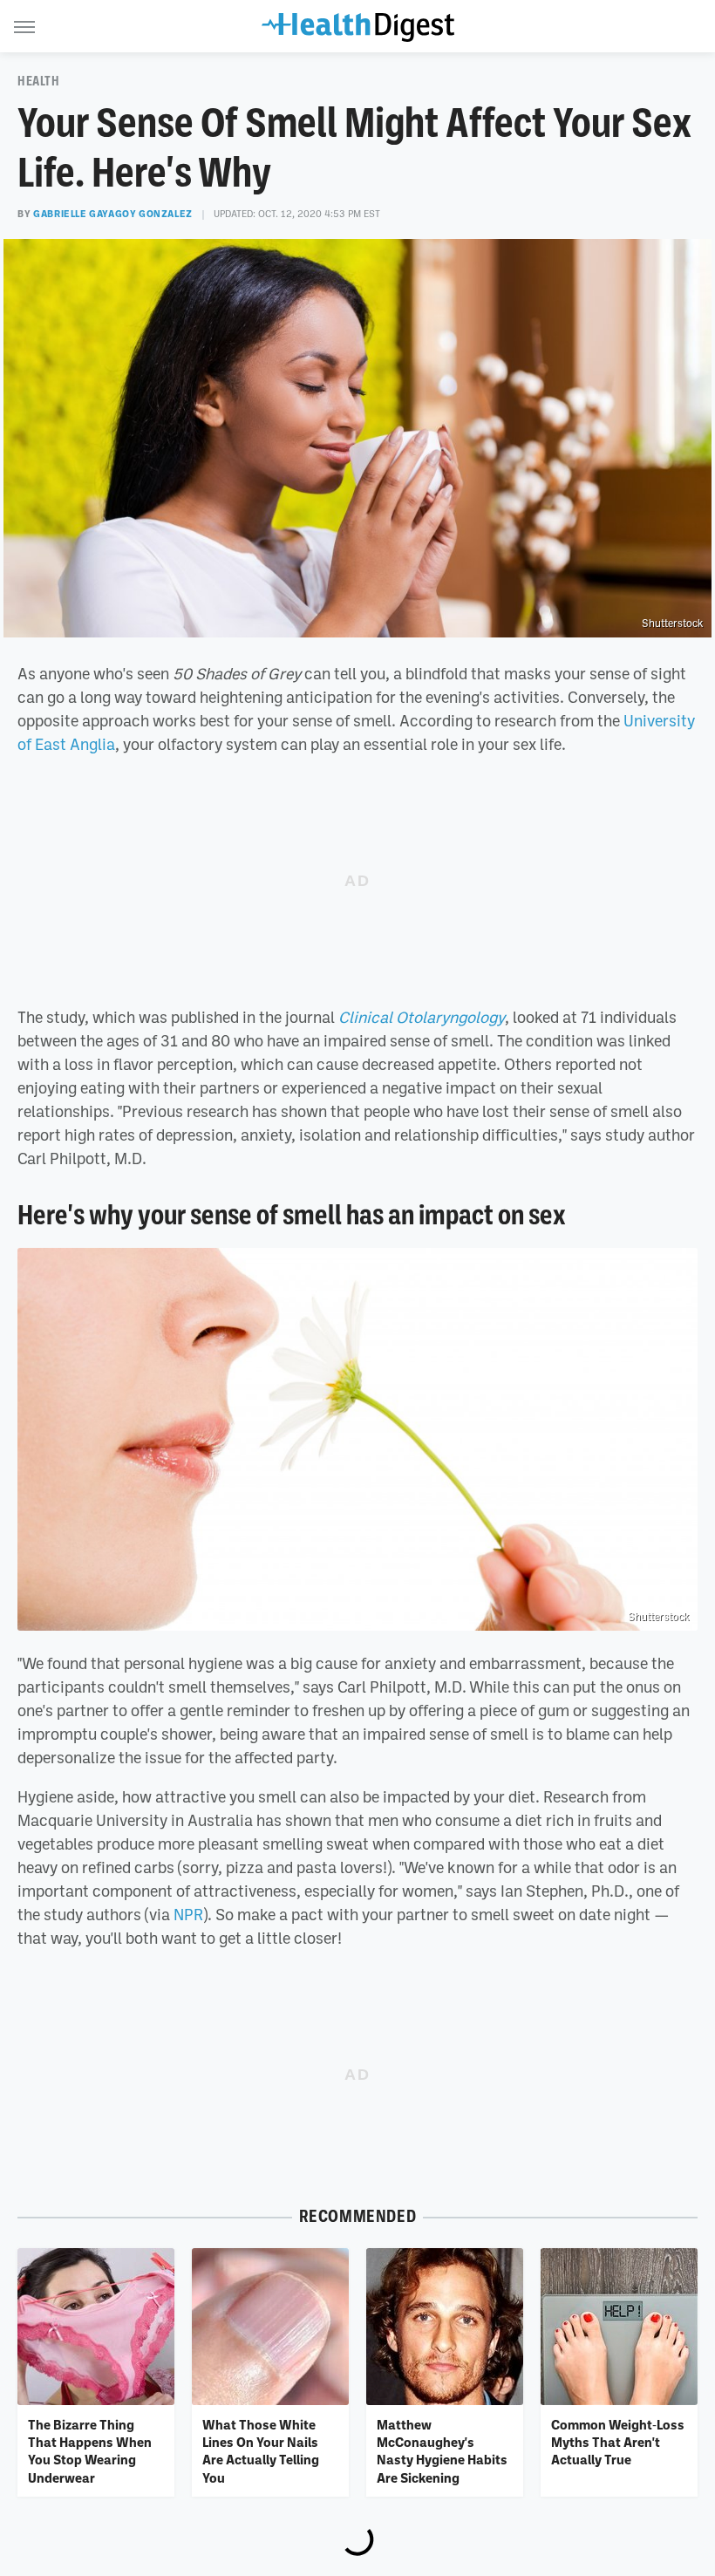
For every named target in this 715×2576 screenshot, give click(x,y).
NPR (188, 1914)
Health (39, 81)
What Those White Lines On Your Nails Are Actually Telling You (261, 2451)
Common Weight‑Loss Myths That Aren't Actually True (618, 2442)
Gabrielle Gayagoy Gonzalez (113, 214)
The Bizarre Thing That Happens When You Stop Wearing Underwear (90, 2451)
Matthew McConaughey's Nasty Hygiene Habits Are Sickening (442, 2451)
